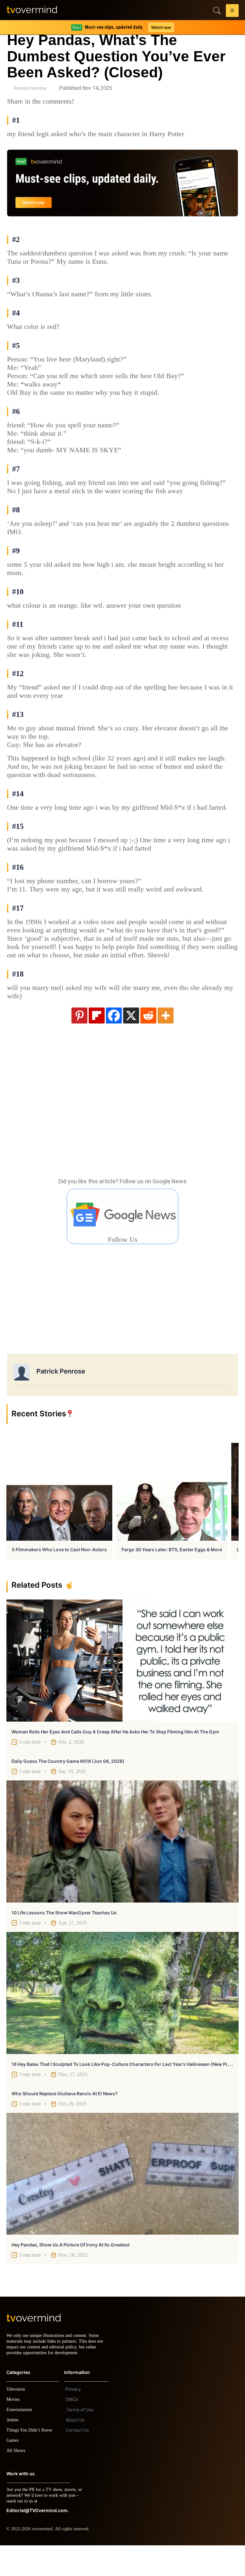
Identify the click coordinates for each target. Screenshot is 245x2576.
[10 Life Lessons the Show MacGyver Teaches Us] (122, 1866)
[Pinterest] (79, 1040)
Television (17, 2420)
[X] (131, 1040)
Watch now (161, 27)
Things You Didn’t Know (31, 2461)
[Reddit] (148, 1040)
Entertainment (21, 2440)
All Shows (16, 2481)
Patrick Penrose (30, 88)
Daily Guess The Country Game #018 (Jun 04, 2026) (68, 1786)
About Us (75, 2451)
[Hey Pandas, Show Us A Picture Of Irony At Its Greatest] (122, 2199)
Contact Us (77, 2461)
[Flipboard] (97, 1040)
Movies (14, 2430)
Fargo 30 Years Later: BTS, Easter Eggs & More (172, 1574)
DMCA (72, 2430)
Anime (13, 2451)
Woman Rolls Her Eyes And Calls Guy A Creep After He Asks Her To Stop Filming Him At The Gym (115, 1757)
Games (14, 2471)
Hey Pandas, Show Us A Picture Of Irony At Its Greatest (71, 2270)
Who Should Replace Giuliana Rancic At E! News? (65, 2118)
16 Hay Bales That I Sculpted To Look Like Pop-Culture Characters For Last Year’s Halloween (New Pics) (123, 2089)
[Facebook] (114, 1040)
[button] (232, 12)
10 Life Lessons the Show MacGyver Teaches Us (64, 1938)
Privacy (73, 2420)
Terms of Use (80, 2440)
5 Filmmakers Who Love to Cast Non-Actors (59, 1574)
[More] (166, 1040)
